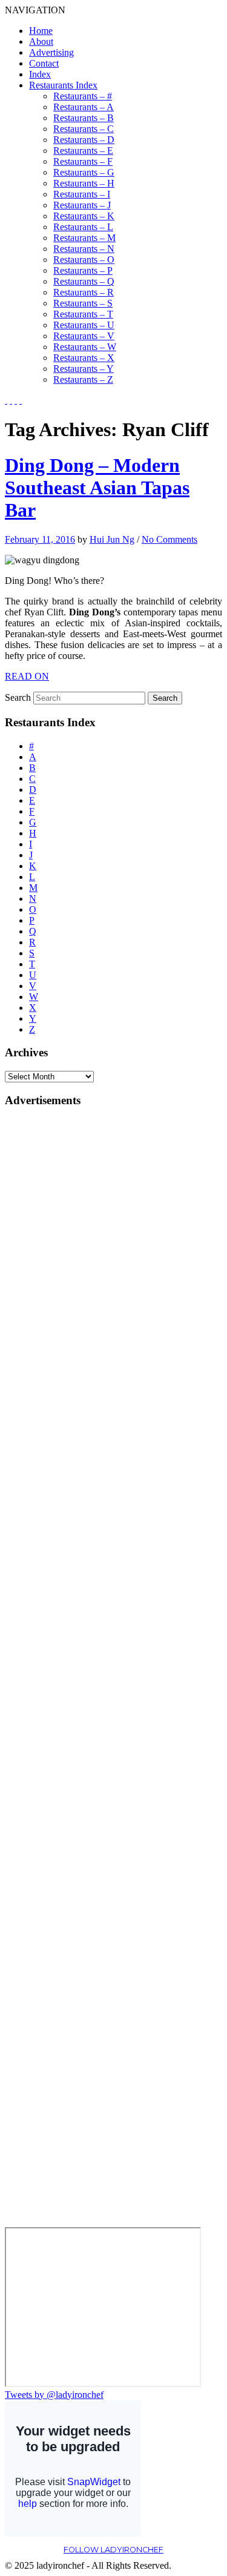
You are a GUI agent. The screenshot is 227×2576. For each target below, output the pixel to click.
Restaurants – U (84, 325)
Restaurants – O (84, 260)
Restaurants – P (83, 270)
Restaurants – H (84, 183)
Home (41, 31)
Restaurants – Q (84, 281)
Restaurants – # (83, 96)
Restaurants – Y (84, 369)
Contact (44, 63)
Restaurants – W (85, 347)
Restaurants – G (84, 172)
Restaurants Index (63, 85)
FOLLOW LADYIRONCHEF (113, 2550)
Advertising (51, 52)
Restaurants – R (84, 292)
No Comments (169, 539)
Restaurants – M (84, 238)
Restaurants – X (84, 358)
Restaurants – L (83, 227)
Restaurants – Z (83, 379)
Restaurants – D (84, 140)
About (41, 41)
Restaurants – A (84, 107)
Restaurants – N (84, 249)
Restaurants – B (84, 118)
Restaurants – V (84, 336)
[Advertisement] (53, 1300)
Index (40, 74)
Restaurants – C (84, 129)
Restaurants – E (83, 151)
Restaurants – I (82, 194)
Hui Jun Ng (112, 539)
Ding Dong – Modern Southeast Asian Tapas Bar (97, 488)
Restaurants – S (83, 303)
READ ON (27, 676)
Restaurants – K (84, 216)
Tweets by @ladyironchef (54, 2395)
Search (18, 697)
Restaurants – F (83, 161)
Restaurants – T (83, 314)
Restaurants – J (82, 205)
